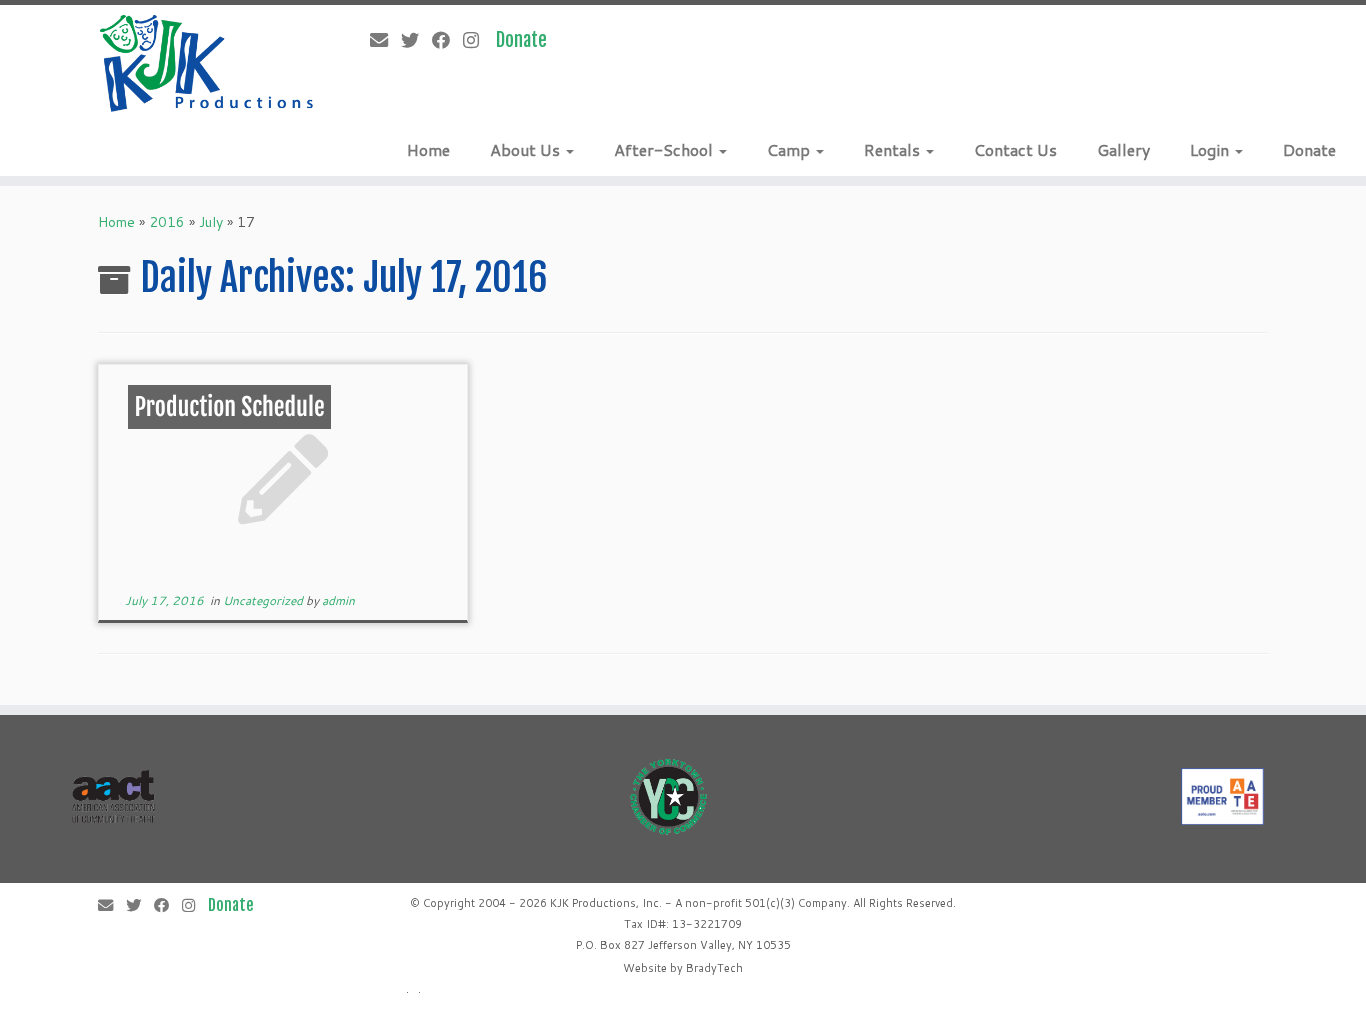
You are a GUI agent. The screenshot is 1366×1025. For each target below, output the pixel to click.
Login (1211, 149)
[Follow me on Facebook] (447, 40)
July (211, 222)
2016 (167, 222)
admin (338, 600)
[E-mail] (385, 40)
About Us (527, 149)
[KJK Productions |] (207, 63)
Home (428, 149)
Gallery (1123, 149)
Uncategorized (264, 600)
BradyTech (714, 968)
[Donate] (528, 40)
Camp (790, 149)
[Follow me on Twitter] (416, 40)
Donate (1309, 149)
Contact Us (1015, 149)
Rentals (894, 149)
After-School (665, 149)
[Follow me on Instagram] (477, 40)
